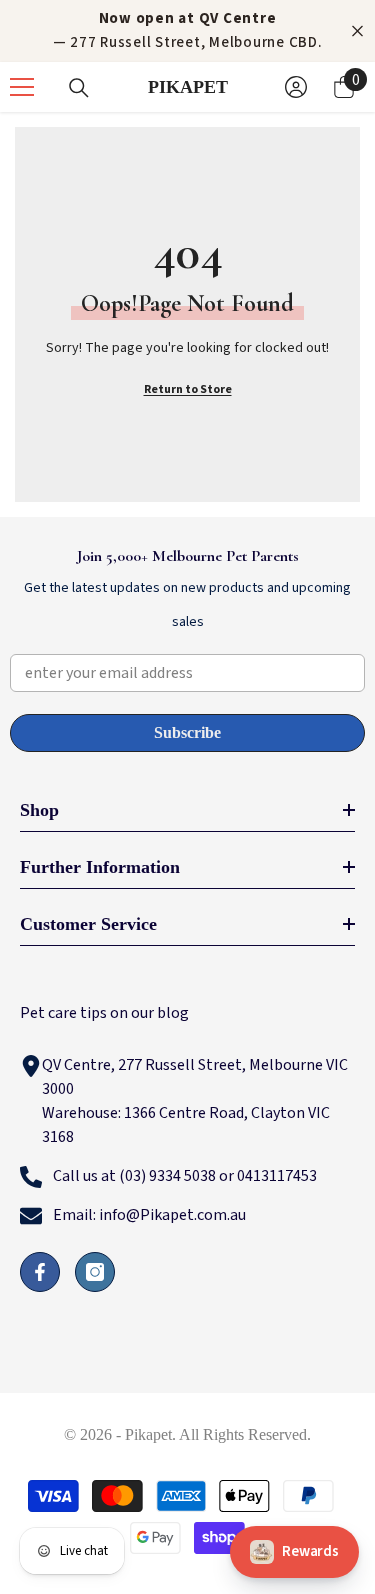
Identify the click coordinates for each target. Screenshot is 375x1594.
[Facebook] (40, 1272)
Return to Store (188, 389)
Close (357, 31)
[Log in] (296, 87)
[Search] (79, 88)
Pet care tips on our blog (104, 1013)
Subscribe (187, 732)
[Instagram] (95, 1272)
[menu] (22, 87)
